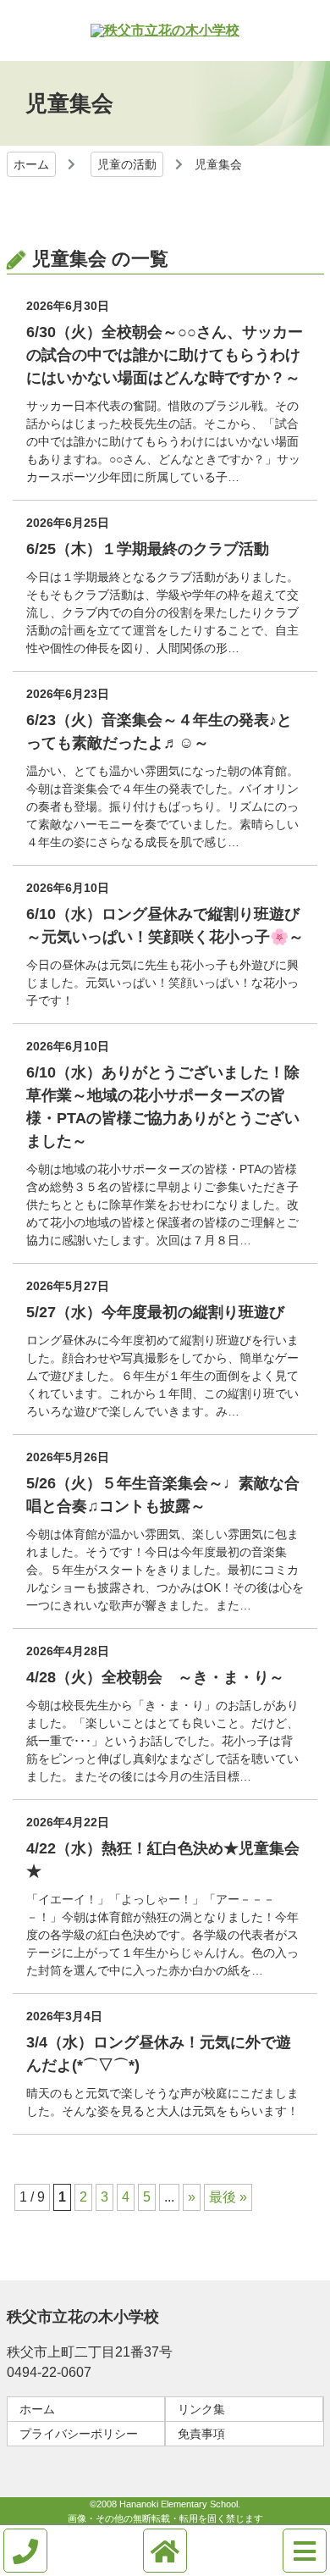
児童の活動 (127, 164)
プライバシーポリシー (79, 2434)
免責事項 (201, 2434)
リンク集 (201, 2409)
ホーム (31, 164)
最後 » (228, 2197)
